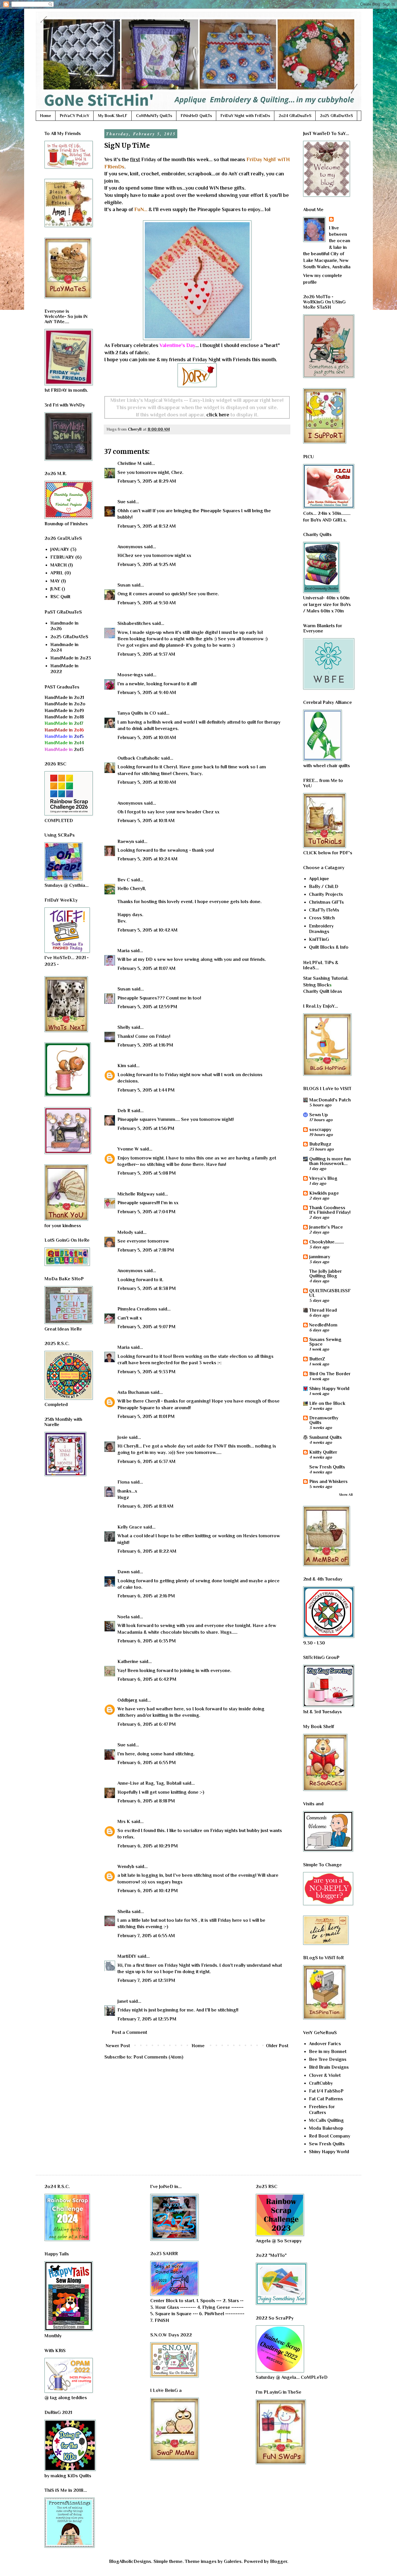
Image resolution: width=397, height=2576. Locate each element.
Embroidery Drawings (321, 929)
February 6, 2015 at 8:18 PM (146, 1801)
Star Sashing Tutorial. (326, 978)
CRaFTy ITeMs (324, 910)
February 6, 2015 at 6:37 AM (146, 1462)
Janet (123, 2001)
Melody (125, 1232)
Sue (121, 502)
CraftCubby (321, 2083)
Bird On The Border (330, 1374)
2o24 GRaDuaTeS (295, 116)
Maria (124, 951)
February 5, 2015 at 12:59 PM (147, 1007)
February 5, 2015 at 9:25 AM (147, 565)
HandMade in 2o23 (71, 658)
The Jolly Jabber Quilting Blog (326, 1274)
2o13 (64, 749)
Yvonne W (128, 1149)
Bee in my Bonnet (328, 2052)
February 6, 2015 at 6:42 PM (147, 1679)
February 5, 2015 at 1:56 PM (146, 1128)
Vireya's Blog (323, 1178)
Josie (123, 1437)
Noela (124, 1617)
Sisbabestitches (134, 623)
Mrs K (124, 1822)
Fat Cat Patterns (326, 2099)
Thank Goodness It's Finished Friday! (330, 1210)
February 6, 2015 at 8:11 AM (145, 1506)
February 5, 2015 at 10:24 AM (147, 859)
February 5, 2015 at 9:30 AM (147, 603)
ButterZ (317, 1359)
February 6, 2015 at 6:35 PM (147, 1641)
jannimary (320, 1257)
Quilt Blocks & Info (329, 947)
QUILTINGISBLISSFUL (330, 1293)
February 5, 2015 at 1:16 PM (145, 1045)
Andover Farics (325, 2044)
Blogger (279, 2561)
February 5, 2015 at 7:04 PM (146, 1212)
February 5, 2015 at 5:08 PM (147, 1173)
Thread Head (323, 1310)
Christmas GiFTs (326, 902)
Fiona (124, 1482)
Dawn (124, 1572)
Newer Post (118, 2046)
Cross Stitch (322, 918)
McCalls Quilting (326, 2120)
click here (218, 415)
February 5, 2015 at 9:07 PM (146, 1327)
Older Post (277, 2046)
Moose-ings (130, 675)
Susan (124, 585)
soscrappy (320, 1130)
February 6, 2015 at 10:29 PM (148, 1846)
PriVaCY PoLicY (75, 116)
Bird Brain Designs (329, 2067)
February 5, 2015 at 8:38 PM (147, 1288)
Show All (346, 1495)
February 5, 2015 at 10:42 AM (147, 930)
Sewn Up (319, 1115)
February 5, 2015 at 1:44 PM (146, 1090)
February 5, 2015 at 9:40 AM (147, 693)
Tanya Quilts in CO (137, 713)
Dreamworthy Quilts (324, 1420)
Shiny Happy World (329, 1389)
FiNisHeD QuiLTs (196, 116)
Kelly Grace (130, 1527)
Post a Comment (129, 2032)
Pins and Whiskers (328, 1482)
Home (46, 116)
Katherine (128, 1662)
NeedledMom (323, 1325)
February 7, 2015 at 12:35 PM (147, 2019)
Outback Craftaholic (139, 758)
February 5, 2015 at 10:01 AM (147, 738)
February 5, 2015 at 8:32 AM (147, 526)
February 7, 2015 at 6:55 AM (146, 1936)
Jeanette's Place (326, 1227)
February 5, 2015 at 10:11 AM (146, 821)
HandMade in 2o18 (64, 717)
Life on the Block (327, 1403)
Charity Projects (326, 894)
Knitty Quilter (323, 1452)
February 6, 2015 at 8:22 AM (147, 1551)
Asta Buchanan (133, 1392)
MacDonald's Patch (330, 1100)
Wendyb (126, 1867)
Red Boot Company (330, 2136)
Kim (122, 1066)
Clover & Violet (325, 2075)
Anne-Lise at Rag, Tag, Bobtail (149, 1783)
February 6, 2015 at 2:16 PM (146, 1596)
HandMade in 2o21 (64, 698)
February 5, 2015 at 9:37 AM (146, 654)
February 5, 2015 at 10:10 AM (147, 782)
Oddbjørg (127, 1700)
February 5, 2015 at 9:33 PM (146, 1372)
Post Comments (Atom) (158, 2057)
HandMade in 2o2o (65, 704)
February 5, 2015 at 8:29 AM (147, 481)
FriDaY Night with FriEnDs (245, 116)
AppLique (319, 879)
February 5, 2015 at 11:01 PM (146, 1416)
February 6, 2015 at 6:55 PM (147, 1763)
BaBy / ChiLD (324, 887)
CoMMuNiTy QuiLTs (154, 116)
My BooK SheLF (113, 116)
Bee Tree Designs (328, 2059)
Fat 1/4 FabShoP (326, 2091)
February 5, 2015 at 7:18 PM (146, 1250)
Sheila (124, 1912)
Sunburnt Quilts (326, 1437)
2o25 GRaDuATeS (336, 116)
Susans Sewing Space (325, 1342)
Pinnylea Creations (137, 1309)
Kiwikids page (324, 1193)
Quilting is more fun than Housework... (330, 1161)
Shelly (124, 1027)
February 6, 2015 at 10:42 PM (148, 1891)
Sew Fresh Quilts (327, 1467)
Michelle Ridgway (136, 1194)
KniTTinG (319, 939)
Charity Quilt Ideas (323, 991)
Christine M (129, 463)
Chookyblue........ (327, 1242)
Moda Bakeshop (326, 2128)
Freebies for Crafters (322, 2109)
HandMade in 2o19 (64, 711)
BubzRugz (320, 1144)
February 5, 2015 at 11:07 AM (146, 968)
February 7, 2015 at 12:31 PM (146, 1980)
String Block (316, 985)
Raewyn (126, 842)
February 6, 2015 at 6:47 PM (147, 1724)
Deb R (124, 1111)
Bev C (124, 880)
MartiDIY (127, 1956)
